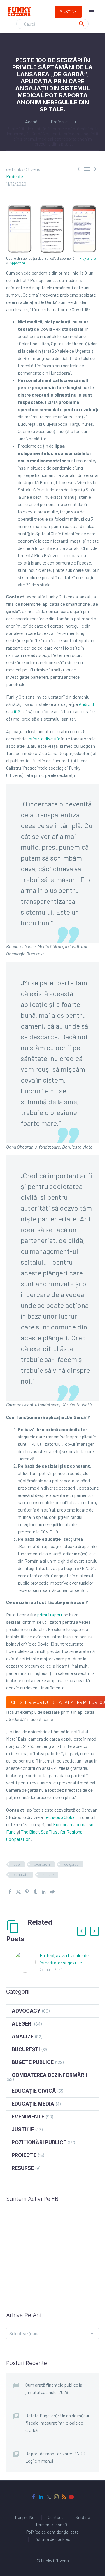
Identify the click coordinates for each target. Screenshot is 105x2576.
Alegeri (22, 2024)
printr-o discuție (44, 739)
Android (86, 704)
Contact (56, 2517)
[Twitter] (18, 1892)
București (26, 2049)
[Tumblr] (35, 1892)
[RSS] (64, 2497)
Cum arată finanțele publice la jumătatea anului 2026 (54, 2388)
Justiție (23, 2130)
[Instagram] (56, 2497)
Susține (68, 12)
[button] (81, 1931)
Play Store (88, 258)
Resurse (23, 2168)
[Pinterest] (27, 1892)
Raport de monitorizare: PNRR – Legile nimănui (57, 2457)
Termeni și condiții (52, 2525)
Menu (92, 12)
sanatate (21, 1874)
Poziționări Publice (39, 2142)
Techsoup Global (60, 1817)
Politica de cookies (52, 2539)
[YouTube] (71, 2497)
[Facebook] (10, 1892)
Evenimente (28, 2117)
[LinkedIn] (44, 1892)
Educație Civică (34, 2091)
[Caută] (82, 24)
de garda (71, 1864)
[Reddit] (52, 1892)
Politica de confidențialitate (52, 2532)
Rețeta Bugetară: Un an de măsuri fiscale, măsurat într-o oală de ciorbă (58, 2423)
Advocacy (26, 2011)
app (17, 1864)
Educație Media (33, 2104)
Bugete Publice (33, 2062)
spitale (48, 1874)
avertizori (42, 1864)
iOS (17, 711)
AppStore (17, 263)
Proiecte (15, 176)
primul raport (50, 1615)
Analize (23, 2037)
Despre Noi (25, 2517)
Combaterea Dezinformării (49, 2075)
